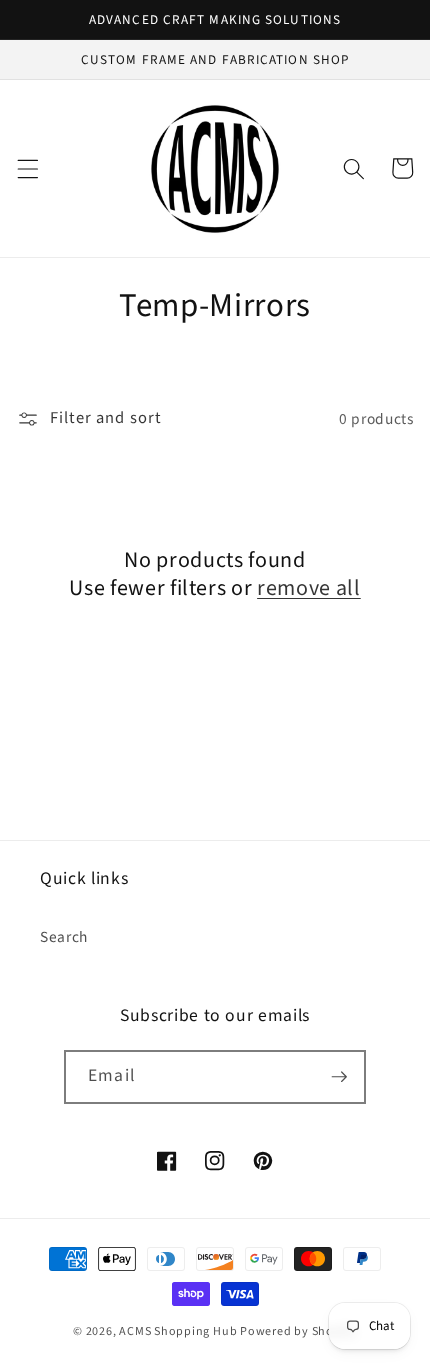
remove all (309, 588)
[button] (27, 168)
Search (64, 937)
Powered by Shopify (298, 1331)
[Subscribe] (339, 1077)
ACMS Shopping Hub (178, 1331)
